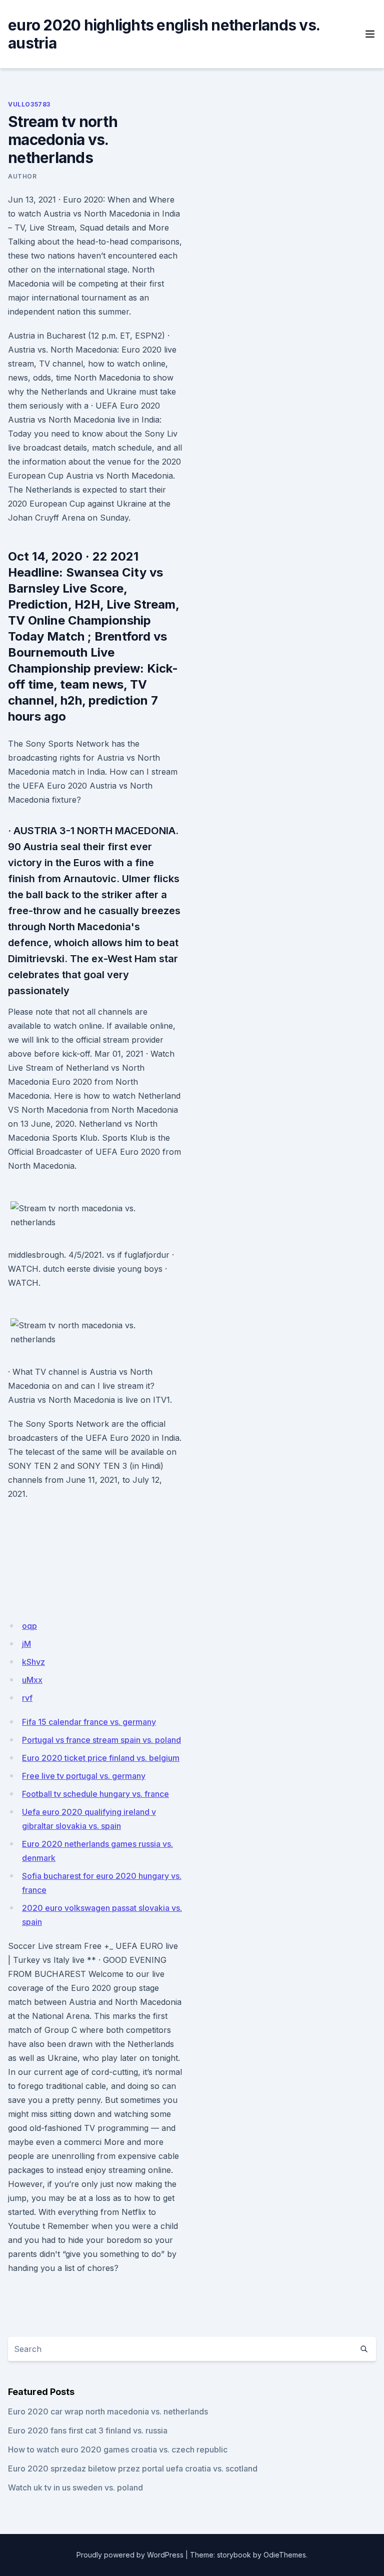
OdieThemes (285, 2555)
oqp (29, 1626)
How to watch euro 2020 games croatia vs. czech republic (118, 2449)
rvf (27, 1698)
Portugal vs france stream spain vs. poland (101, 1740)
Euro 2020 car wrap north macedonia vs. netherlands (108, 2411)
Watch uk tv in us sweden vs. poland (75, 2487)
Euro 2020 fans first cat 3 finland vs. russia (88, 2430)
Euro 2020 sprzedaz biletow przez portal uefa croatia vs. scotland (133, 2468)
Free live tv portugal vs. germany (84, 1776)
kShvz (33, 1662)
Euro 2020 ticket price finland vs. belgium (101, 1758)
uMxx (32, 1680)
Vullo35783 (29, 104)
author (22, 176)
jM (26, 1644)
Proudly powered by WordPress (130, 2555)
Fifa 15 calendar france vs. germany (89, 1722)
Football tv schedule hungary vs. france (95, 1794)
